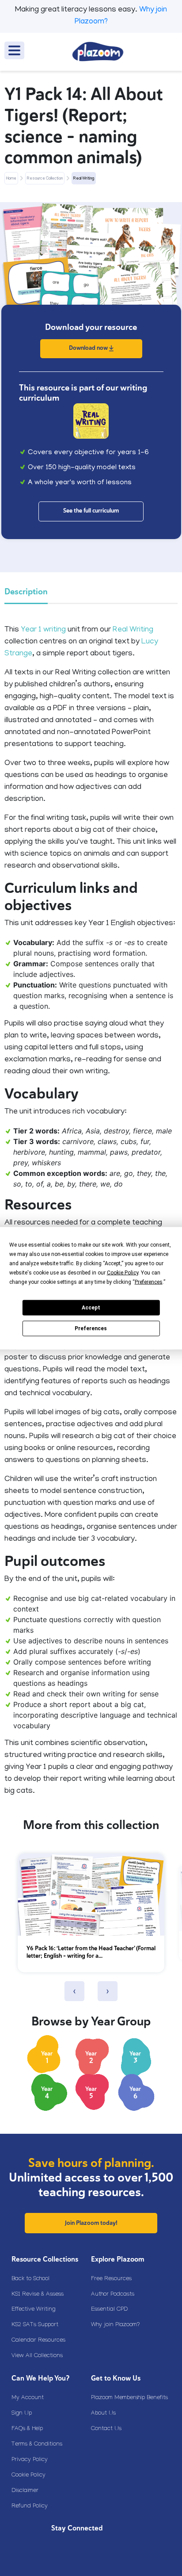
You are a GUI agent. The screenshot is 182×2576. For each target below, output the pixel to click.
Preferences (91, 1328)
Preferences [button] (149, 1282)
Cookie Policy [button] (123, 1272)
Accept (91, 1308)
